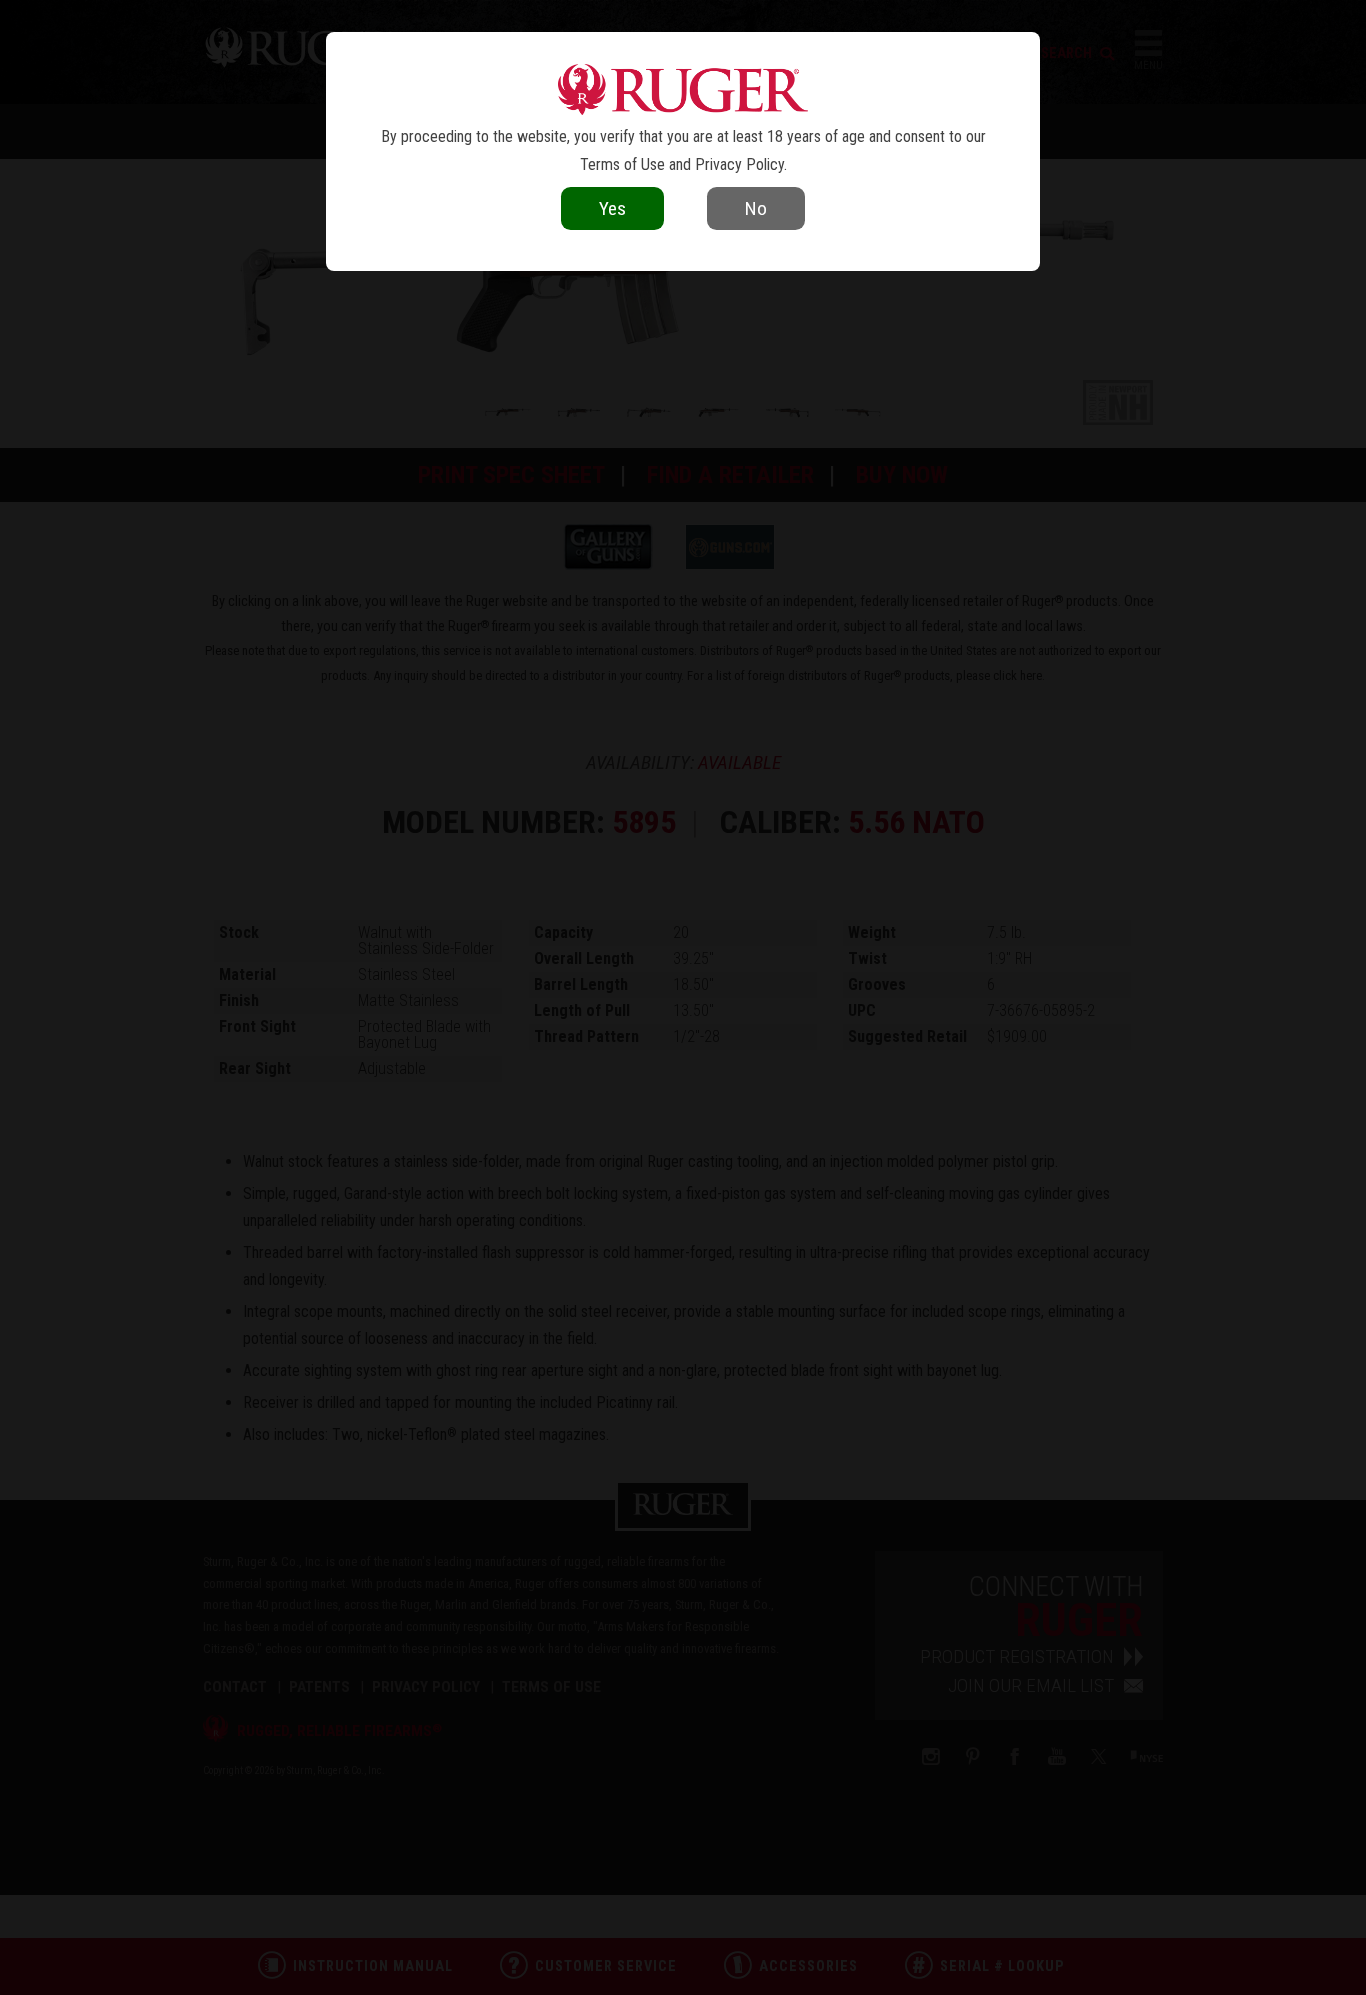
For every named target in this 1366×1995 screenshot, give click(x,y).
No (756, 208)
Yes (612, 208)
